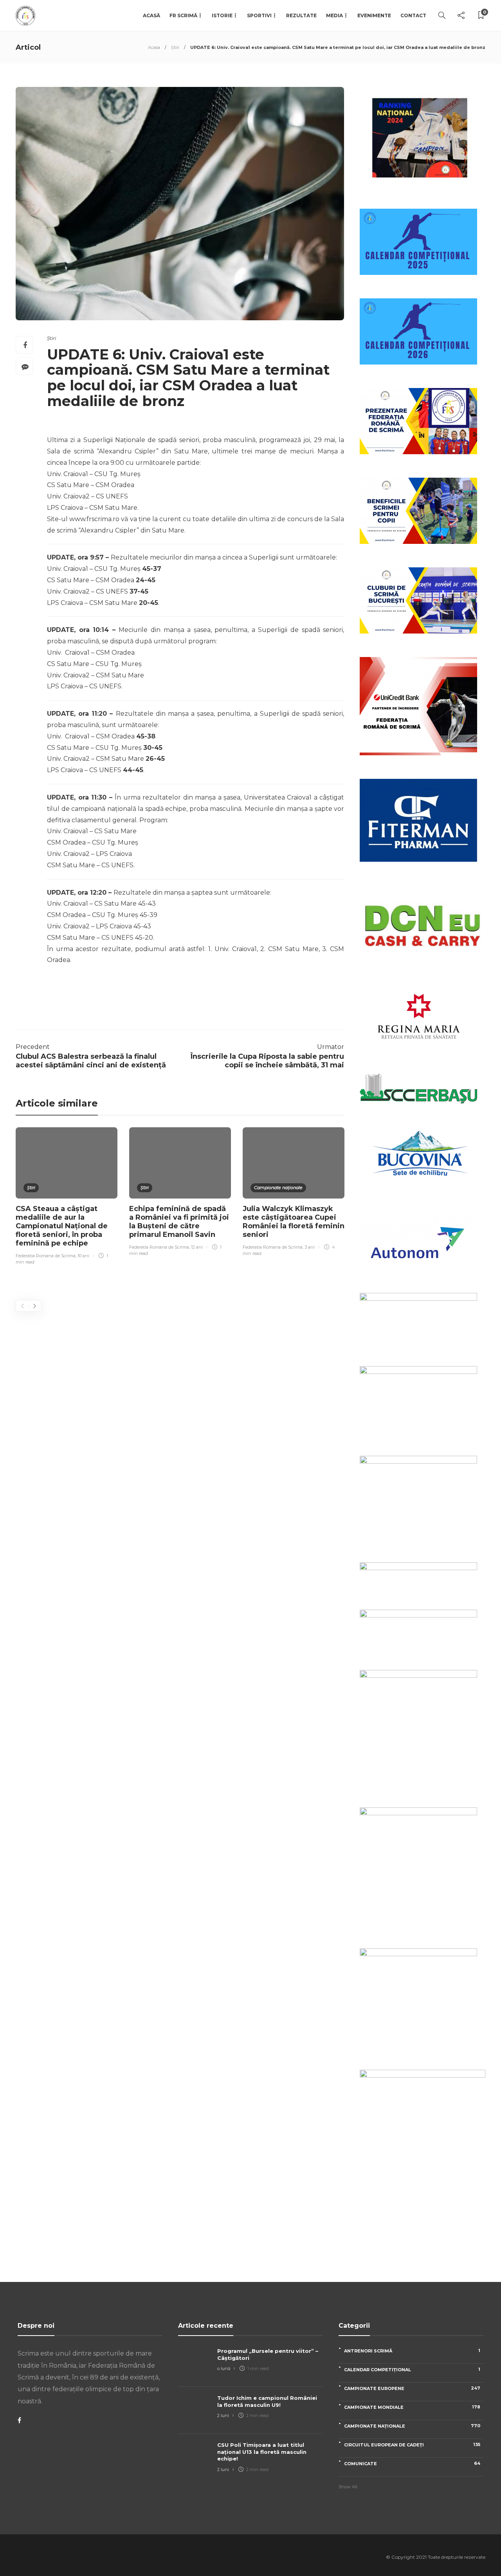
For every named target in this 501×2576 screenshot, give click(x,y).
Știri (175, 47)
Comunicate (412, 2463)
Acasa (154, 47)
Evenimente (374, 15)
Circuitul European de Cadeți (412, 2445)
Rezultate (301, 15)
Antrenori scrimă (412, 2351)
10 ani (83, 1256)
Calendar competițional (412, 2369)
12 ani (197, 1247)
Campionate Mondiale (412, 2407)
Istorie (222, 15)
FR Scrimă (183, 15)
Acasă (151, 15)
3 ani (310, 1247)
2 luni (223, 2415)
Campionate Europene (412, 2388)
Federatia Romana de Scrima (46, 1256)
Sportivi (259, 15)
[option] (67, 1197)
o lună (224, 2368)
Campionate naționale (278, 1188)
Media (334, 15)
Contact (413, 15)
